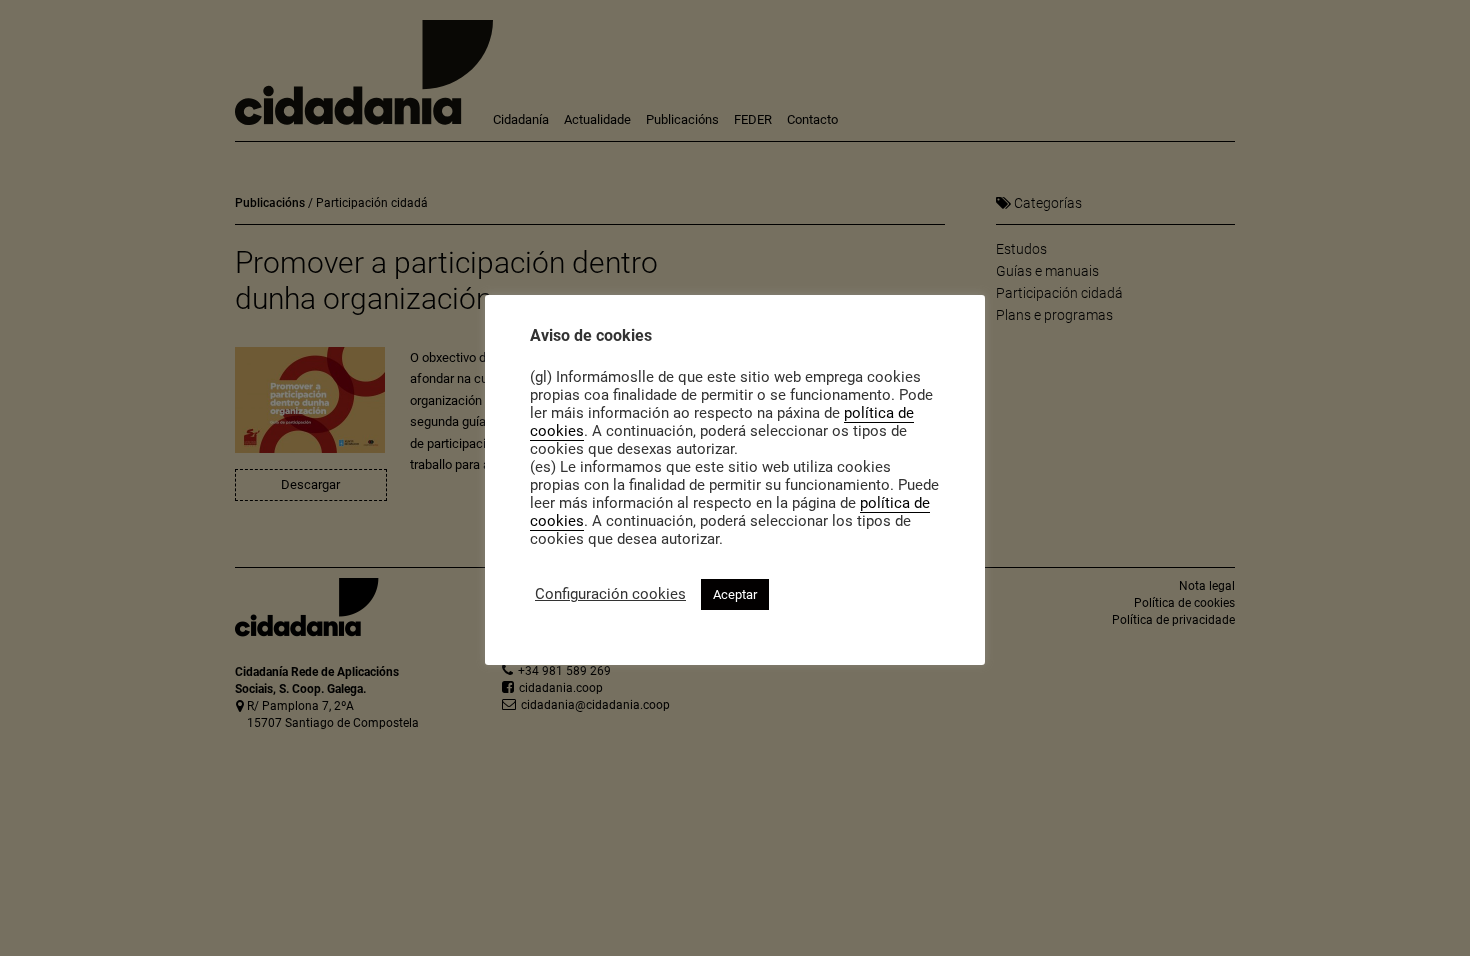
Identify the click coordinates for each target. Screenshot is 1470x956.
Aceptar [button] (735, 594)
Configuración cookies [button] (610, 594)
